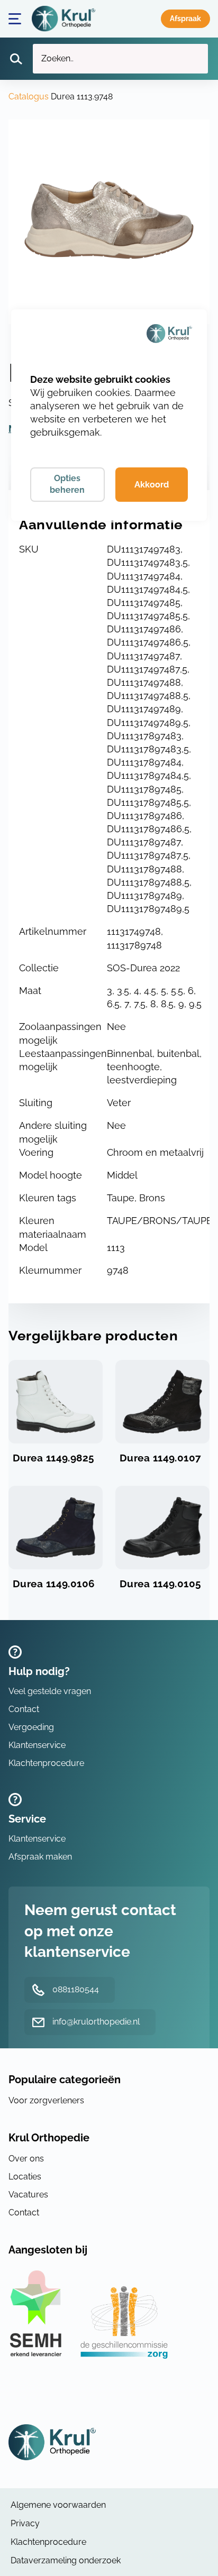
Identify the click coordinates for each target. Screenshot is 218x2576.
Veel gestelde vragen (50, 1691)
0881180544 (76, 1989)
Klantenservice (37, 1745)
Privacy (25, 2523)
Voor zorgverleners (46, 2100)
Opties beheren (67, 484)
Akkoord (152, 485)
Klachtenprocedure (46, 1763)
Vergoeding (31, 1727)
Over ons (26, 2159)
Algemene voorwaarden (58, 2505)
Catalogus (29, 96)
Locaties (25, 2177)
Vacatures (28, 2195)
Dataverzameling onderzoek (66, 2560)
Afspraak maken (185, 19)
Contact (24, 1709)
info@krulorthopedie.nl (96, 2022)
